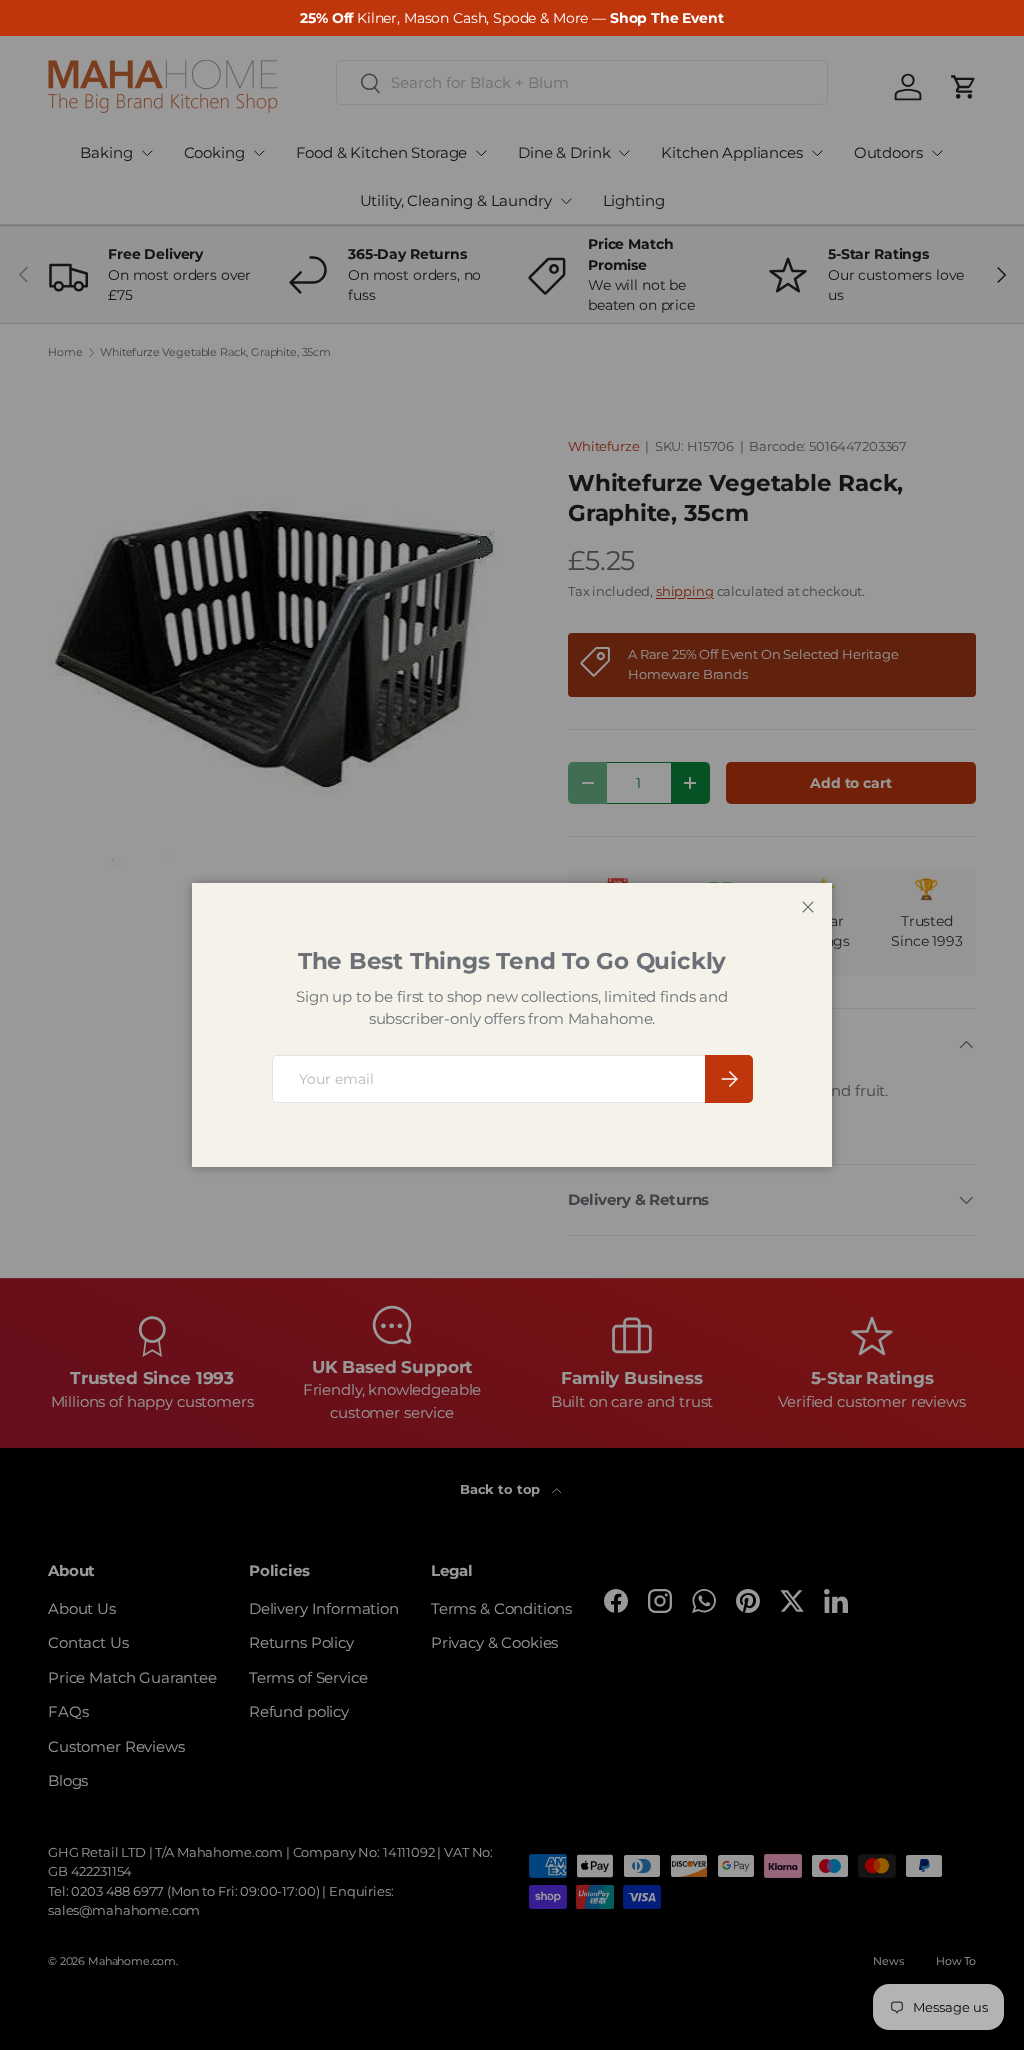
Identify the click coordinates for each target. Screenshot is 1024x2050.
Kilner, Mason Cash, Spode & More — (511, 18)
